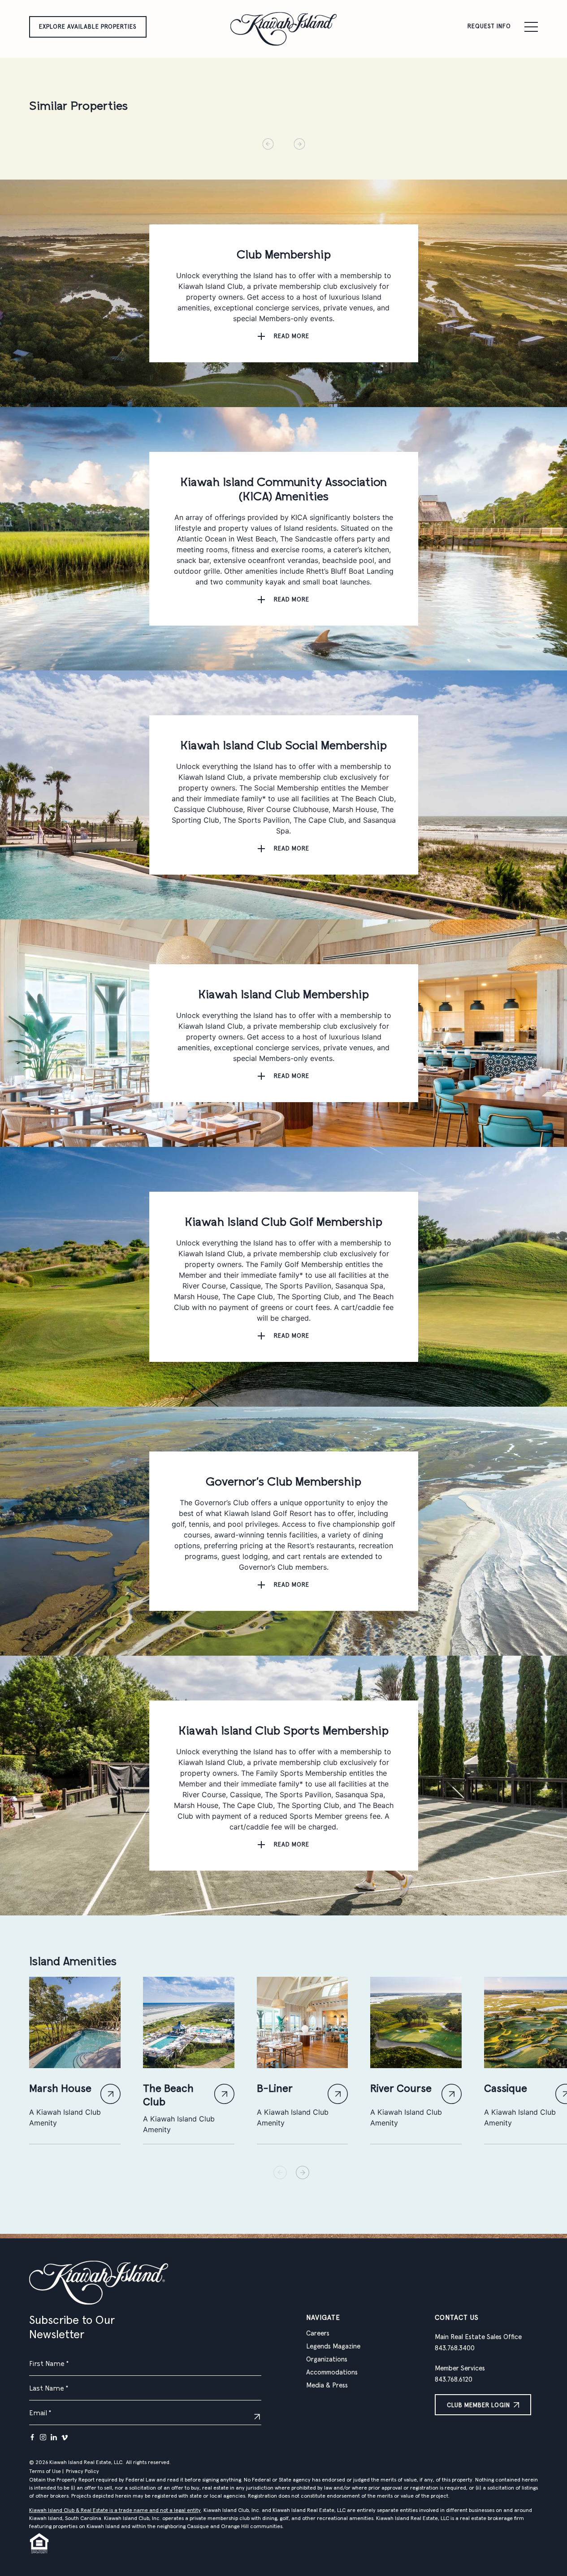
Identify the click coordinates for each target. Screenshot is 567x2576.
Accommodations (332, 2372)
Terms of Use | (46, 2472)
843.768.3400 (455, 2348)
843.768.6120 (454, 2380)
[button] (303, 2172)
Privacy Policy (82, 2472)
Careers (318, 2333)
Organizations (327, 2359)
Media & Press (327, 2385)
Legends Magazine (333, 2346)
